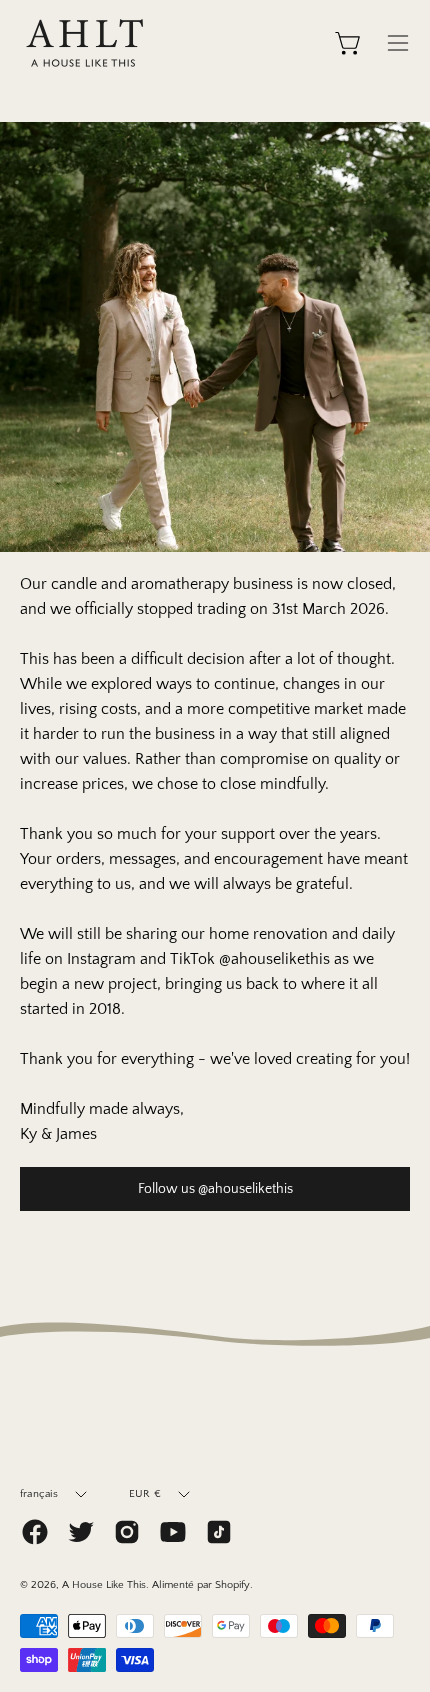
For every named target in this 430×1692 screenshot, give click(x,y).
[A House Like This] (85, 43)
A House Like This (104, 1585)
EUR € (145, 1494)
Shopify (232, 1585)
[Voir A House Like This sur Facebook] (35, 1532)
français (39, 1494)
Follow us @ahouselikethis (215, 1189)
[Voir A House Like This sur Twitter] (81, 1532)
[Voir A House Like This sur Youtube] (173, 1532)
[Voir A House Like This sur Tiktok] (219, 1532)
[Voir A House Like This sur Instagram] (127, 1532)
